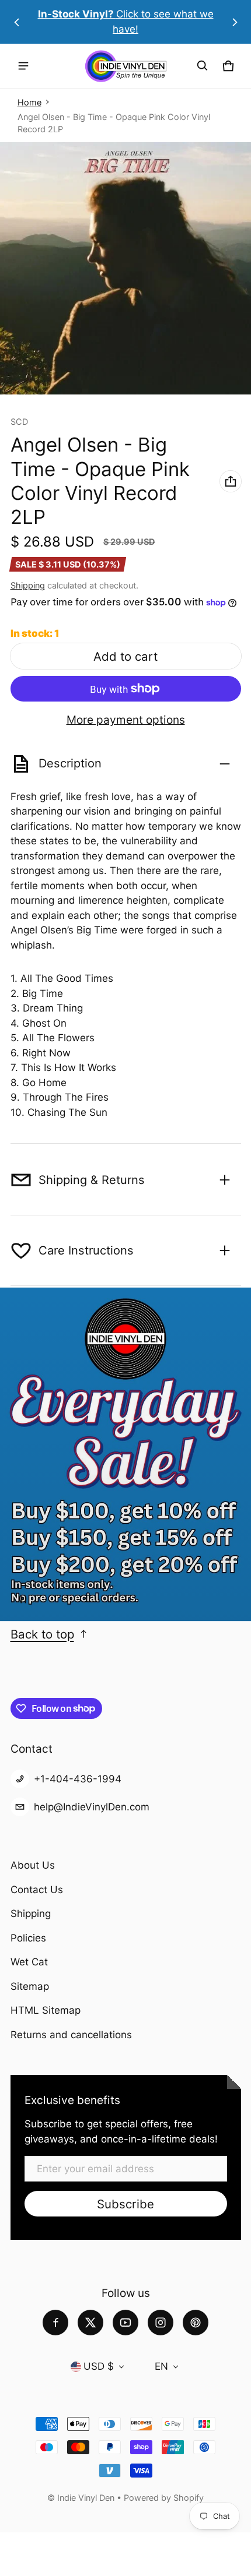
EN (161, 2366)
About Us (33, 1865)
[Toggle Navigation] (23, 66)
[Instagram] (161, 2323)
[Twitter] (90, 2323)
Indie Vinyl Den (87, 2498)
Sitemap (30, 1986)
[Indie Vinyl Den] (125, 66)
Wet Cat (29, 1962)
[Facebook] (55, 2323)
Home (29, 102)
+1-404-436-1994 (78, 1779)
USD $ (99, 2366)
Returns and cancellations (71, 2035)
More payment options (126, 720)
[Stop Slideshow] (23, 1599)
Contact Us (37, 1890)
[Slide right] (235, 22)
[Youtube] (125, 2323)
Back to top (42, 1634)
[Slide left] (17, 22)
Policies (28, 1938)
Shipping (28, 585)
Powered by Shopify (164, 2498)
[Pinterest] (196, 2323)
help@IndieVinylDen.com (92, 1807)
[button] (203, 66)
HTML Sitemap (46, 2010)
